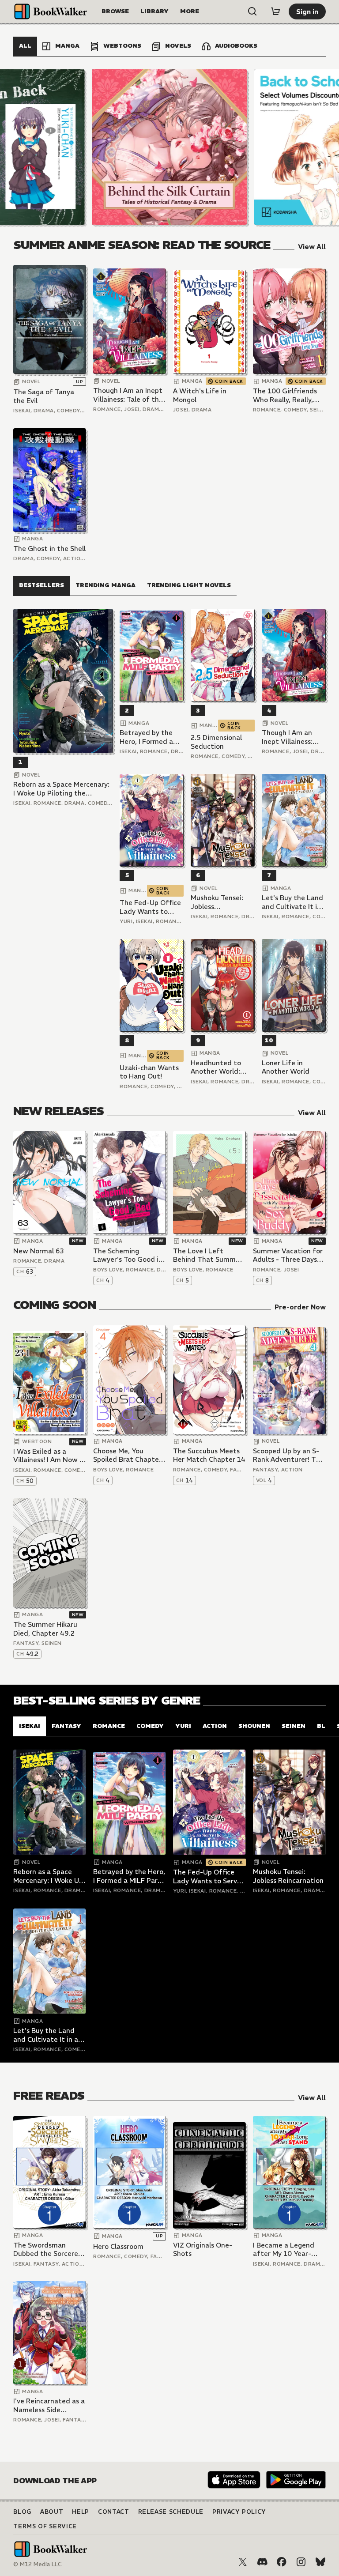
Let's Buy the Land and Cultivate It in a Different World (292, 902)
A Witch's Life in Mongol (200, 395)
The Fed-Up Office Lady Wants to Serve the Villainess (151, 907)
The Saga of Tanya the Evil (44, 396)
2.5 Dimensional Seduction (216, 742)
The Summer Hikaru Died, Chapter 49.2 (45, 1629)
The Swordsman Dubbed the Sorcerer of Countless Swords (47, 2250)
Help (81, 2512)
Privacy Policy (239, 2512)
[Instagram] (301, 2562)
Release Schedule (171, 2512)
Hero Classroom (118, 2246)
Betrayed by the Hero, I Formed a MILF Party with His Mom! (151, 737)
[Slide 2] (169, 147)
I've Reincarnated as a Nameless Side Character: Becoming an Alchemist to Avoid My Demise (49, 2405)
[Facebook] (282, 2562)
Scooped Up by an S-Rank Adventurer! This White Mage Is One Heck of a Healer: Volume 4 (289, 1455)
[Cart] (275, 11)
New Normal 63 (39, 1251)
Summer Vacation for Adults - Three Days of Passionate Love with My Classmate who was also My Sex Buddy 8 (288, 1255)
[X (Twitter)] (243, 2562)
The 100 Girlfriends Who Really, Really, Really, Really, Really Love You (285, 395)
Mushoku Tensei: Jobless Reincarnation (217, 902)
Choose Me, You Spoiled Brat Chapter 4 (127, 1455)
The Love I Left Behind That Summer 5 (208, 1255)
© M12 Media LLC (38, 2564)
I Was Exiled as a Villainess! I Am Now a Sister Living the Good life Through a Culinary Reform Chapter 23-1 (49, 1456)
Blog (22, 2512)
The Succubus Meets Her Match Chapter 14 (209, 1455)
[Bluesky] (320, 2562)
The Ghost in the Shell (49, 549)
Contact (114, 2512)
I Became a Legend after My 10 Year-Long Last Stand (284, 2250)
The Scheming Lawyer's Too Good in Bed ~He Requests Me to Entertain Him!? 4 (129, 1255)
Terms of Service (45, 2526)
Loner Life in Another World (286, 1067)
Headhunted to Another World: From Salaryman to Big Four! (222, 1067)
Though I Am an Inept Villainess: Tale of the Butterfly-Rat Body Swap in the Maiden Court (128, 395)
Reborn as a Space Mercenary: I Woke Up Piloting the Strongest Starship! (61, 789)
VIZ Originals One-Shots (203, 2250)
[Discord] (262, 2562)
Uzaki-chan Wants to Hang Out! (149, 1072)
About (52, 2512)
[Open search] (252, 11)
